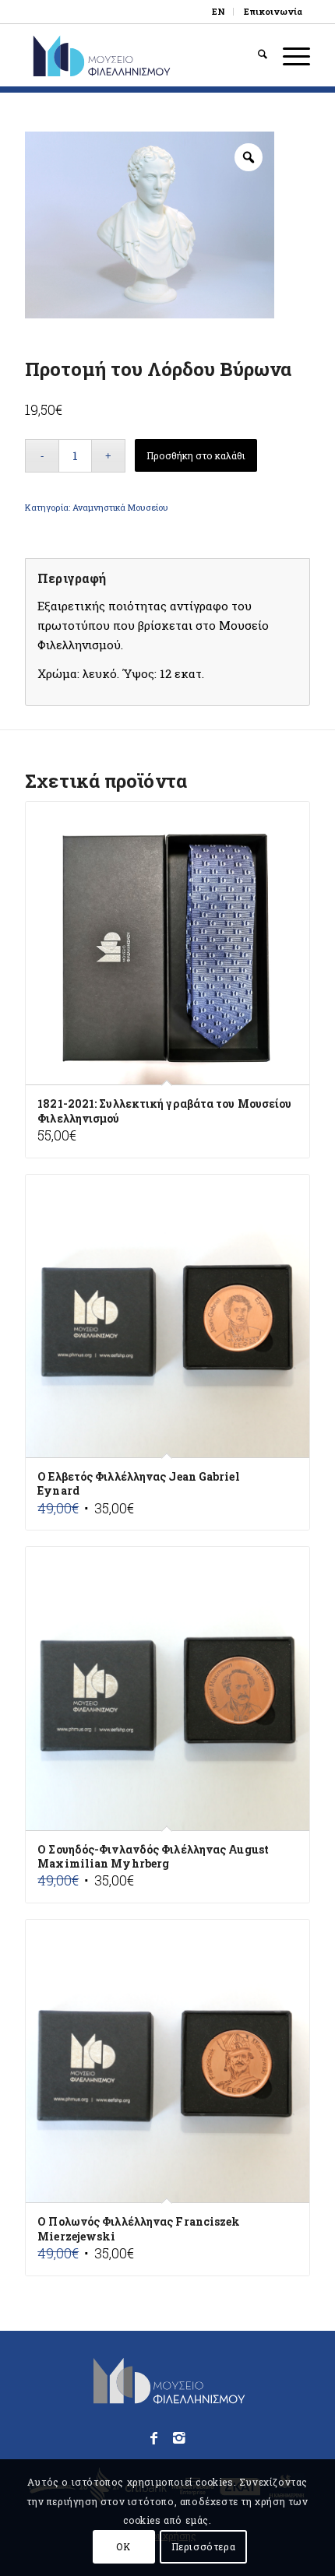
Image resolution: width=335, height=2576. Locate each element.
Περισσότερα (204, 2546)
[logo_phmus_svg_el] (139, 55)
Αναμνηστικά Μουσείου (120, 507)
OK (123, 2546)
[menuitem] (219, 12)
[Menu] (289, 55)
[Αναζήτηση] (255, 55)
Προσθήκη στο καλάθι (196, 455)
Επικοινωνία (273, 11)
